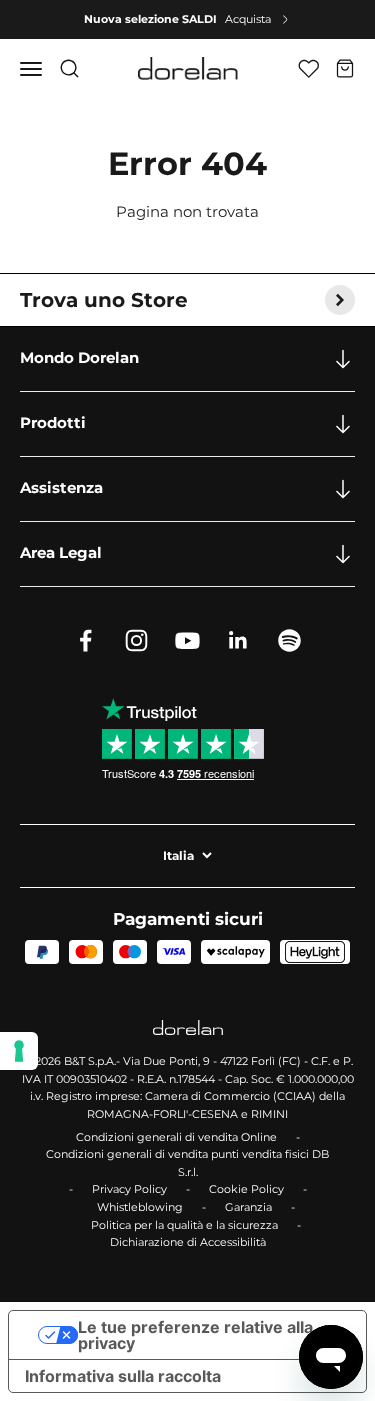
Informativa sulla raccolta (123, 1376)
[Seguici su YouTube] (187, 640)
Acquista (248, 19)
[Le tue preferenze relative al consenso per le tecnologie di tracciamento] (19, 1051)
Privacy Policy (129, 1189)
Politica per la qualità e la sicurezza (184, 1225)
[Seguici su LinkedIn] (238, 640)
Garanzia (248, 1207)
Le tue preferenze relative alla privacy (195, 1335)
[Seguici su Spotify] (289, 640)
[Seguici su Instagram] (136, 640)
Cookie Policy (246, 1189)
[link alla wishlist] (308, 68)
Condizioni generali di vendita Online (176, 1137)
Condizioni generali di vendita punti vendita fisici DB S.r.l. (187, 1163)
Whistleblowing (140, 1207)
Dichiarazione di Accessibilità (188, 1242)
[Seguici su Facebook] (85, 640)
